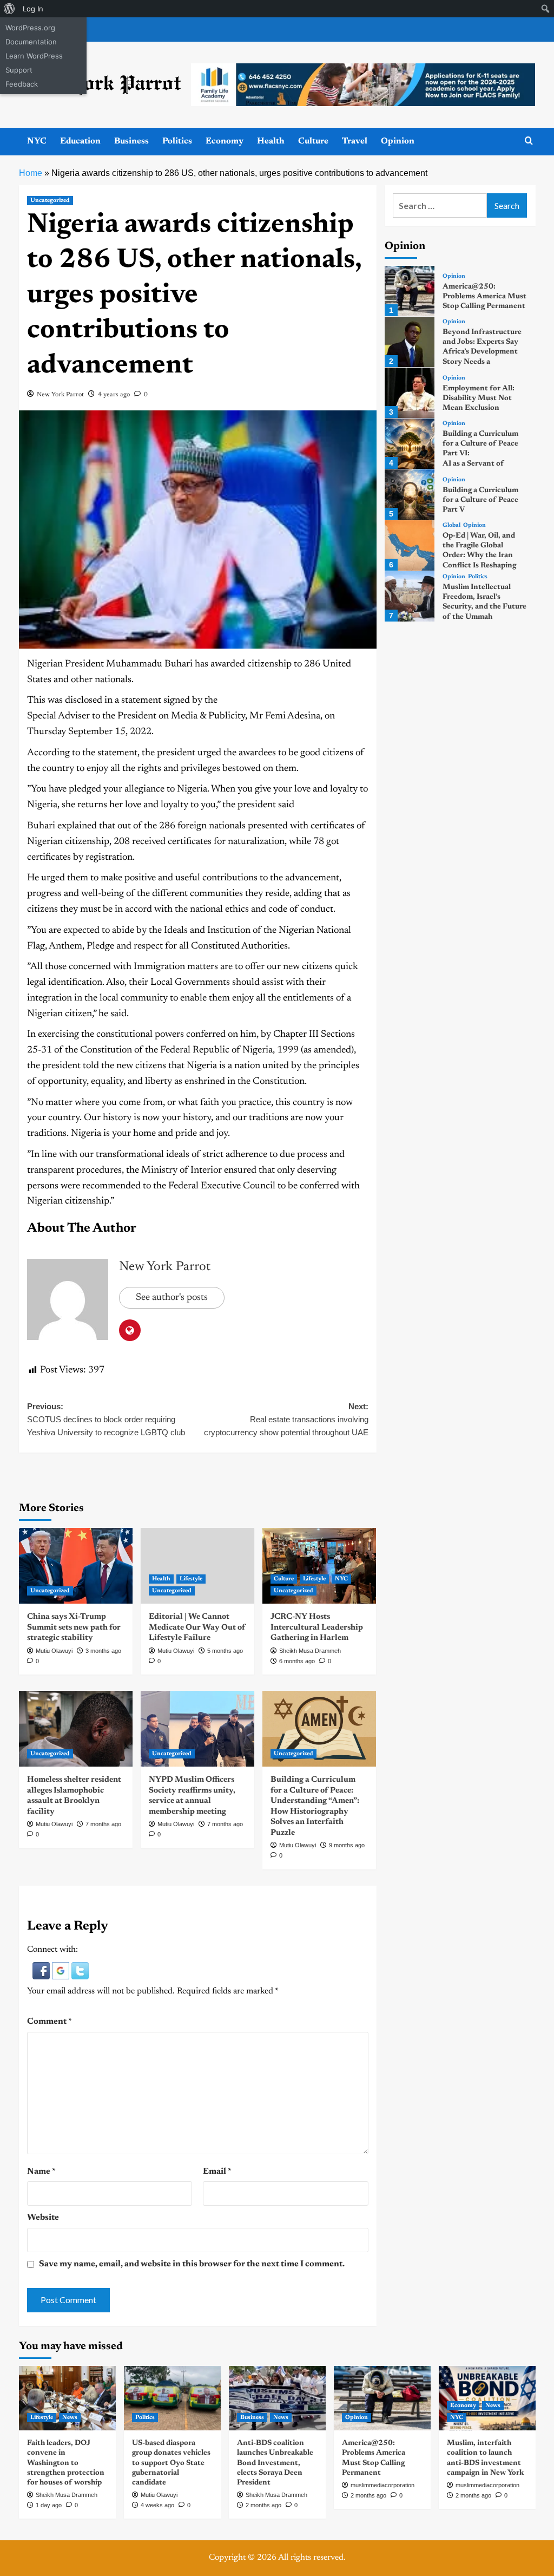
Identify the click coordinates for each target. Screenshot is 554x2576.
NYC (37, 141)
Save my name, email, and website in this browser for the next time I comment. (192, 2264)
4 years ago (114, 395)
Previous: (106, 1419)
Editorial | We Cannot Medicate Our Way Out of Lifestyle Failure (197, 1627)
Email (217, 2172)
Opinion (398, 141)
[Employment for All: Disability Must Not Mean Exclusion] (410, 393)
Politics (177, 141)
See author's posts (172, 1298)
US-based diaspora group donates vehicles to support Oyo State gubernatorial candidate (171, 2463)
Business (131, 141)
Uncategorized (50, 201)
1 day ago (49, 2505)
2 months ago (263, 2505)
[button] (42, 1971)
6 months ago (297, 1661)
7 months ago (103, 1824)
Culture (313, 141)
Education (80, 141)
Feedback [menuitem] (22, 84)
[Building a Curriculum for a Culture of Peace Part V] (410, 495)
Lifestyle (191, 1579)
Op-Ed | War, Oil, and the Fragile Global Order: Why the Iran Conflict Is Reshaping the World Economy (479, 556)
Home (31, 173)
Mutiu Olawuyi (54, 1651)
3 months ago (103, 1651)
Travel (355, 141)
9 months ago (347, 1845)
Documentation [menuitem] (31, 42)
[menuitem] (9, 9)
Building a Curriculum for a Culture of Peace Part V (480, 500)
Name (41, 2172)
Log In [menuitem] (33, 9)
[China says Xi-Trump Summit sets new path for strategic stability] (76, 1566)
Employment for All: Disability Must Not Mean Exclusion (479, 398)
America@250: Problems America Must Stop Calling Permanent (484, 297)
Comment (50, 2022)
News (70, 2418)
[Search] (529, 141)
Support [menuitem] (19, 70)
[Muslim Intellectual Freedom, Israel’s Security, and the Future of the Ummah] (410, 596)
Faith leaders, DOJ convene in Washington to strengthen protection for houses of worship (66, 2463)
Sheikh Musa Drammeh (310, 1651)
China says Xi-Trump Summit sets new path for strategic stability (74, 1627)
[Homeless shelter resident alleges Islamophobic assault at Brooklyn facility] (76, 1729)
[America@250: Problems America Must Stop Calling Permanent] (410, 291)
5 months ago (225, 1651)
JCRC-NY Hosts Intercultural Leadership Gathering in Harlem (317, 1627)
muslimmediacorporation (382, 2485)
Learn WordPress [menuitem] (34, 56)
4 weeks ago (157, 2505)
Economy (225, 141)
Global (451, 525)
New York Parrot (60, 395)
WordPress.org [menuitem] (30, 28)
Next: (286, 1419)
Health (271, 141)
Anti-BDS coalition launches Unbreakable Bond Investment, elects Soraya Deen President (275, 2463)
